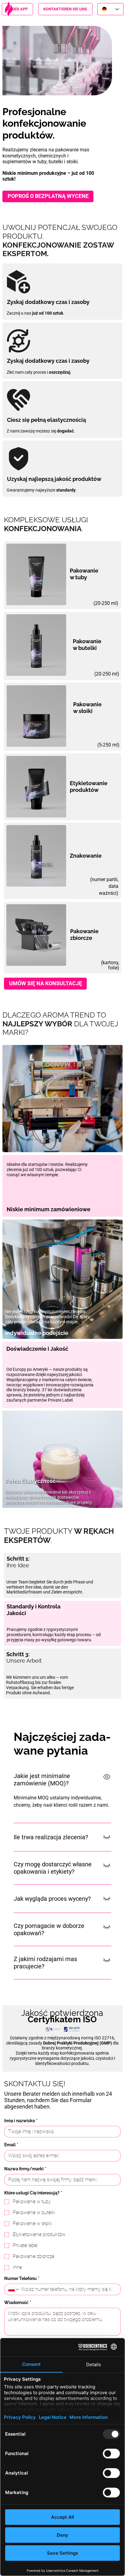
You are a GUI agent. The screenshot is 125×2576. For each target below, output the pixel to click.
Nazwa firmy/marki (25, 2169)
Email (11, 2145)
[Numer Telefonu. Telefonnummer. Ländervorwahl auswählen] (14, 2289)
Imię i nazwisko (21, 2121)
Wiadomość (18, 2303)
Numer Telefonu (22, 2278)
